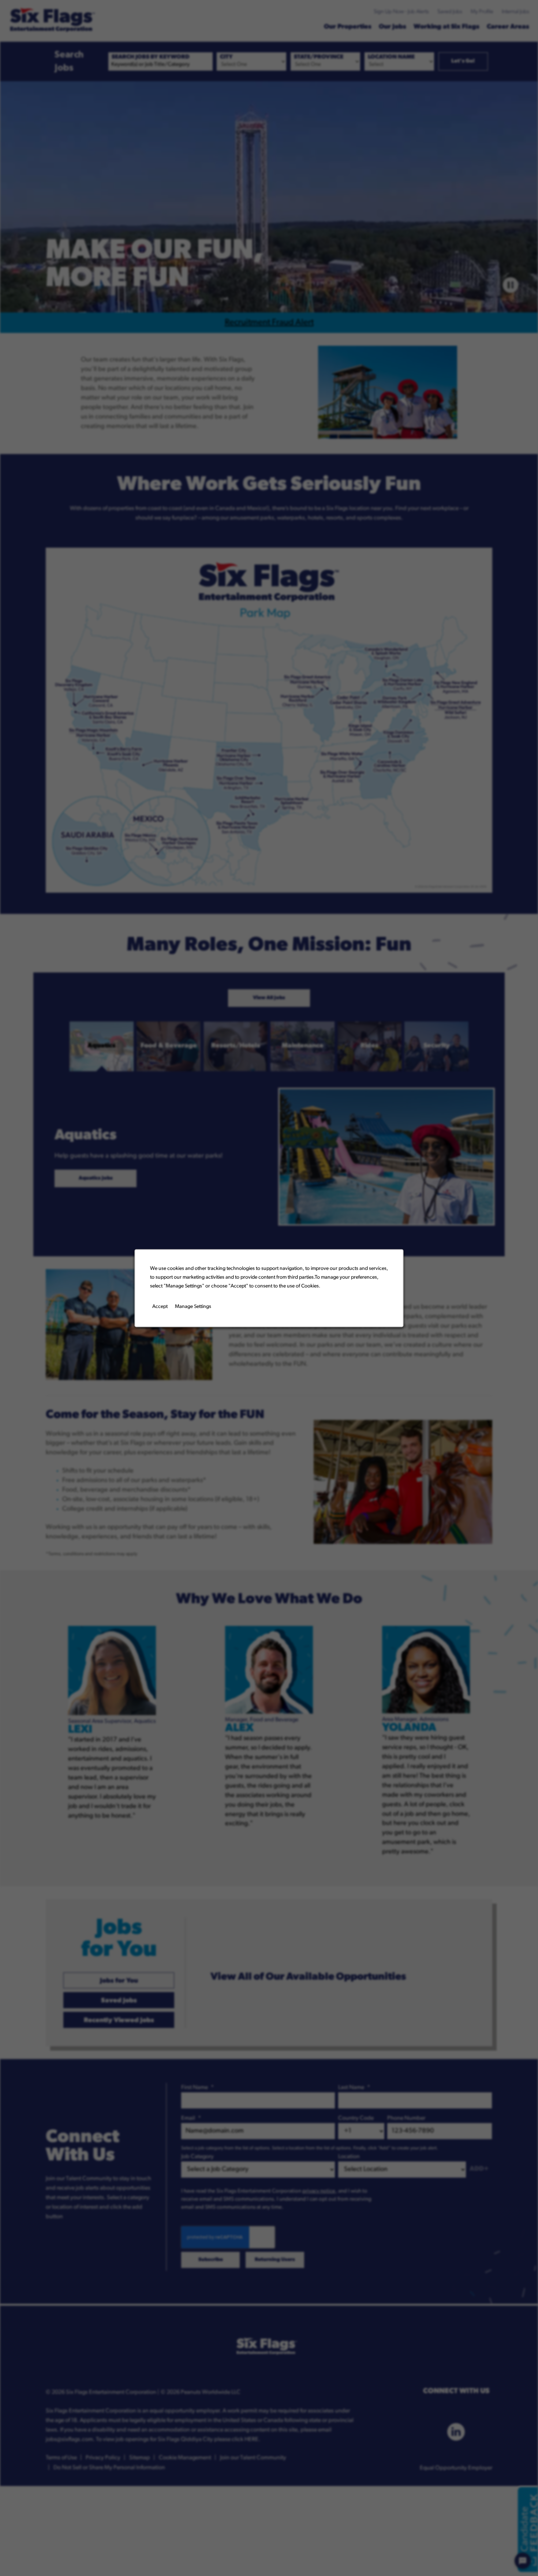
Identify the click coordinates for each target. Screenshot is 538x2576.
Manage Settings (193, 1307)
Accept (160, 1307)
